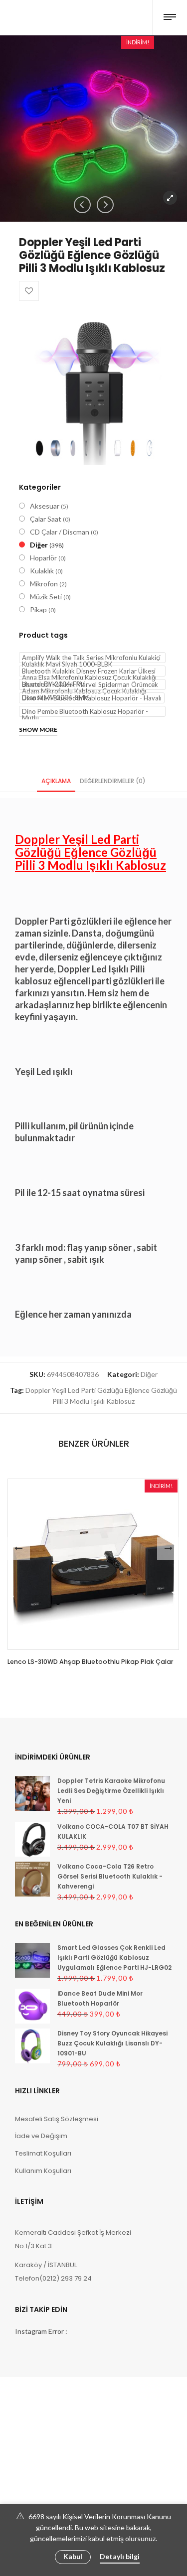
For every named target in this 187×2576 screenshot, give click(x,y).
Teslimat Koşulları (43, 2153)
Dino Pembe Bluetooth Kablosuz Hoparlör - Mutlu (85, 712)
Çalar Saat (46, 519)
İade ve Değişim (41, 2136)
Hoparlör (43, 558)
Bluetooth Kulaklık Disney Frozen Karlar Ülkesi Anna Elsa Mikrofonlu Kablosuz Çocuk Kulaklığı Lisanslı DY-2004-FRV (89, 672)
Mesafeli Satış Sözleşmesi (57, 2119)
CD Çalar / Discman (60, 532)
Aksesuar (45, 506)
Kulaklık (42, 571)
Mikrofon (44, 584)
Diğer (39, 545)
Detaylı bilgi (120, 2556)
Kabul (73, 2556)
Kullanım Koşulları (43, 2171)
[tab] (56, 780)
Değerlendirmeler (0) (113, 781)
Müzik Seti (46, 597)
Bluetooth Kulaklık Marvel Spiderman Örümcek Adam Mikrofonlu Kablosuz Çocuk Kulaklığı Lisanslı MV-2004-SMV (90, 685)
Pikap (38, 610)
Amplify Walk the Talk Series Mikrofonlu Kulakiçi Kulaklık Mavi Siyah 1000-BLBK (91, 658)
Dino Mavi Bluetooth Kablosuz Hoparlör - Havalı (92, 698)
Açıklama (56, 781)
